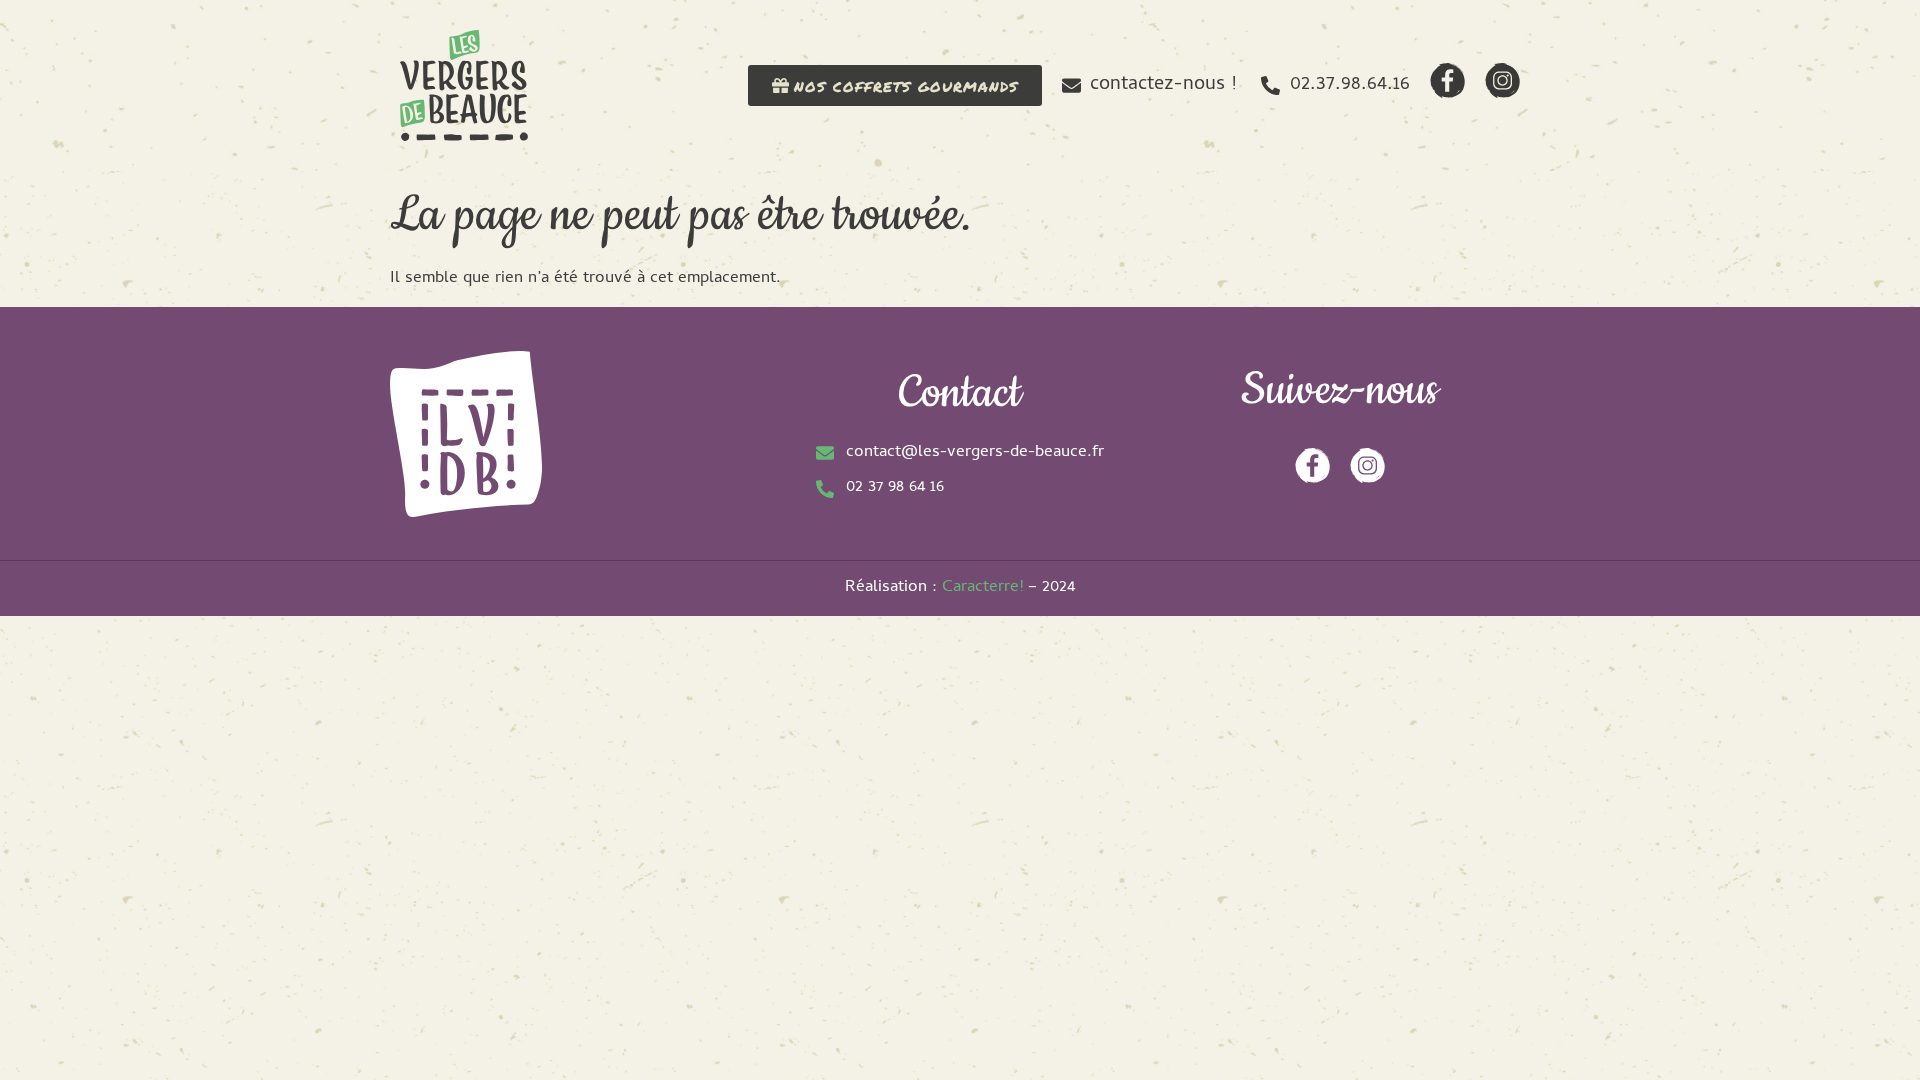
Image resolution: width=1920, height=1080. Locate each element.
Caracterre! (982, 588)
